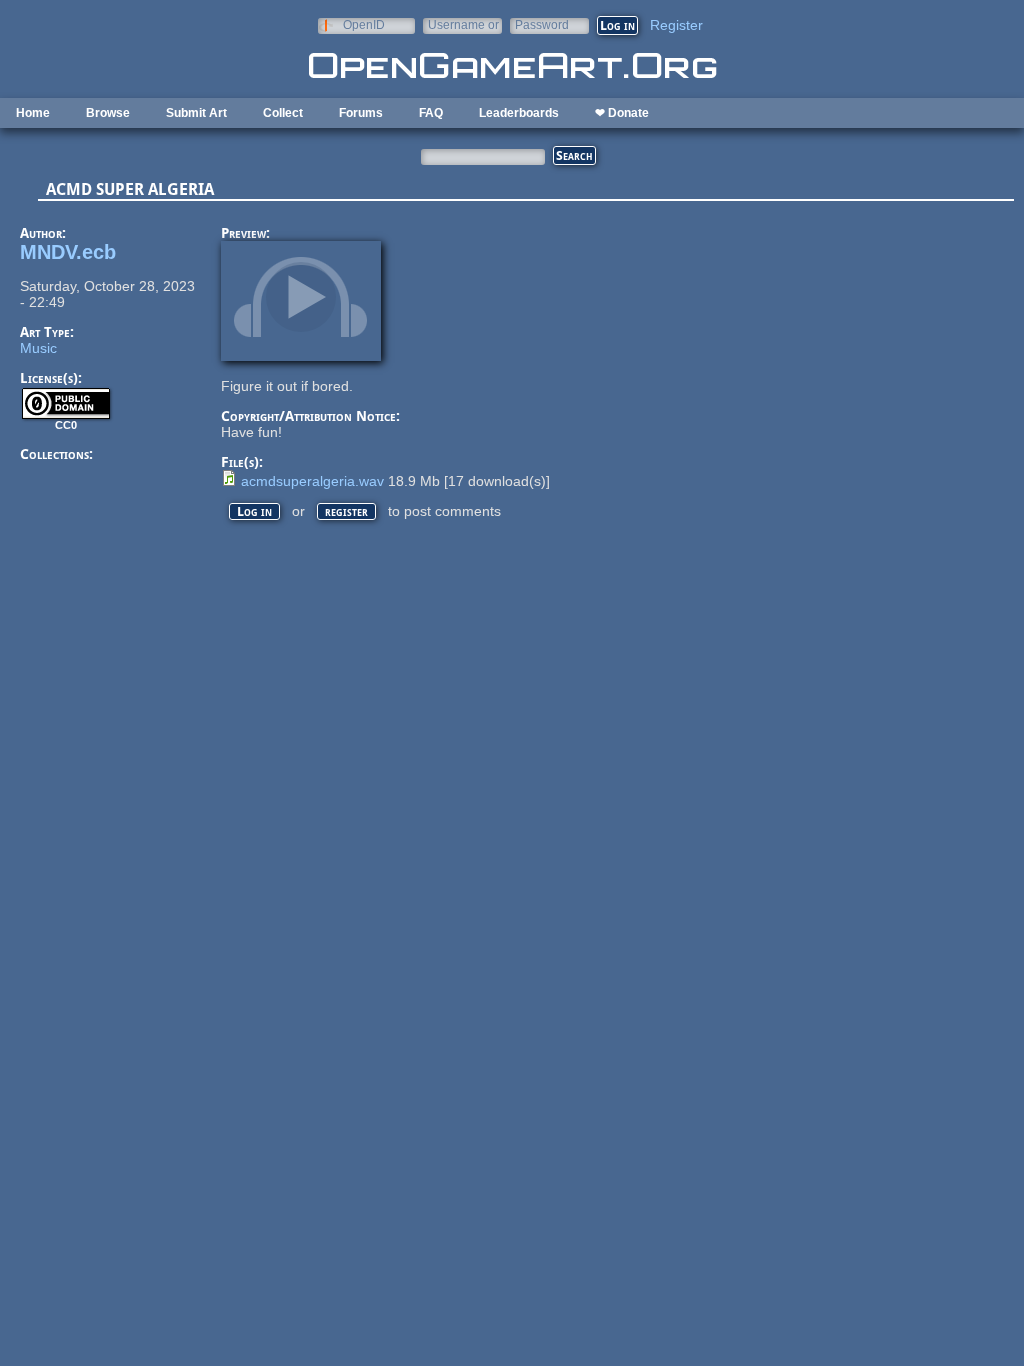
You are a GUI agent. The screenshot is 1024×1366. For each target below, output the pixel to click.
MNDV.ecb (68, 252)
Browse (108, 113)
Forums (361, 113)
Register (676, 25)
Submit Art (196, 113)
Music (38, 348)
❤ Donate (622, 113)
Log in (254, 511)
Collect (283, 113)
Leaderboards (519, 113)
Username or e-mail (463, 24)
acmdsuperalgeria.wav (312, 481)
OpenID (364, 24)
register (346, 511)
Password (542, 24)
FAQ (431, 113)
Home (33, 113)
